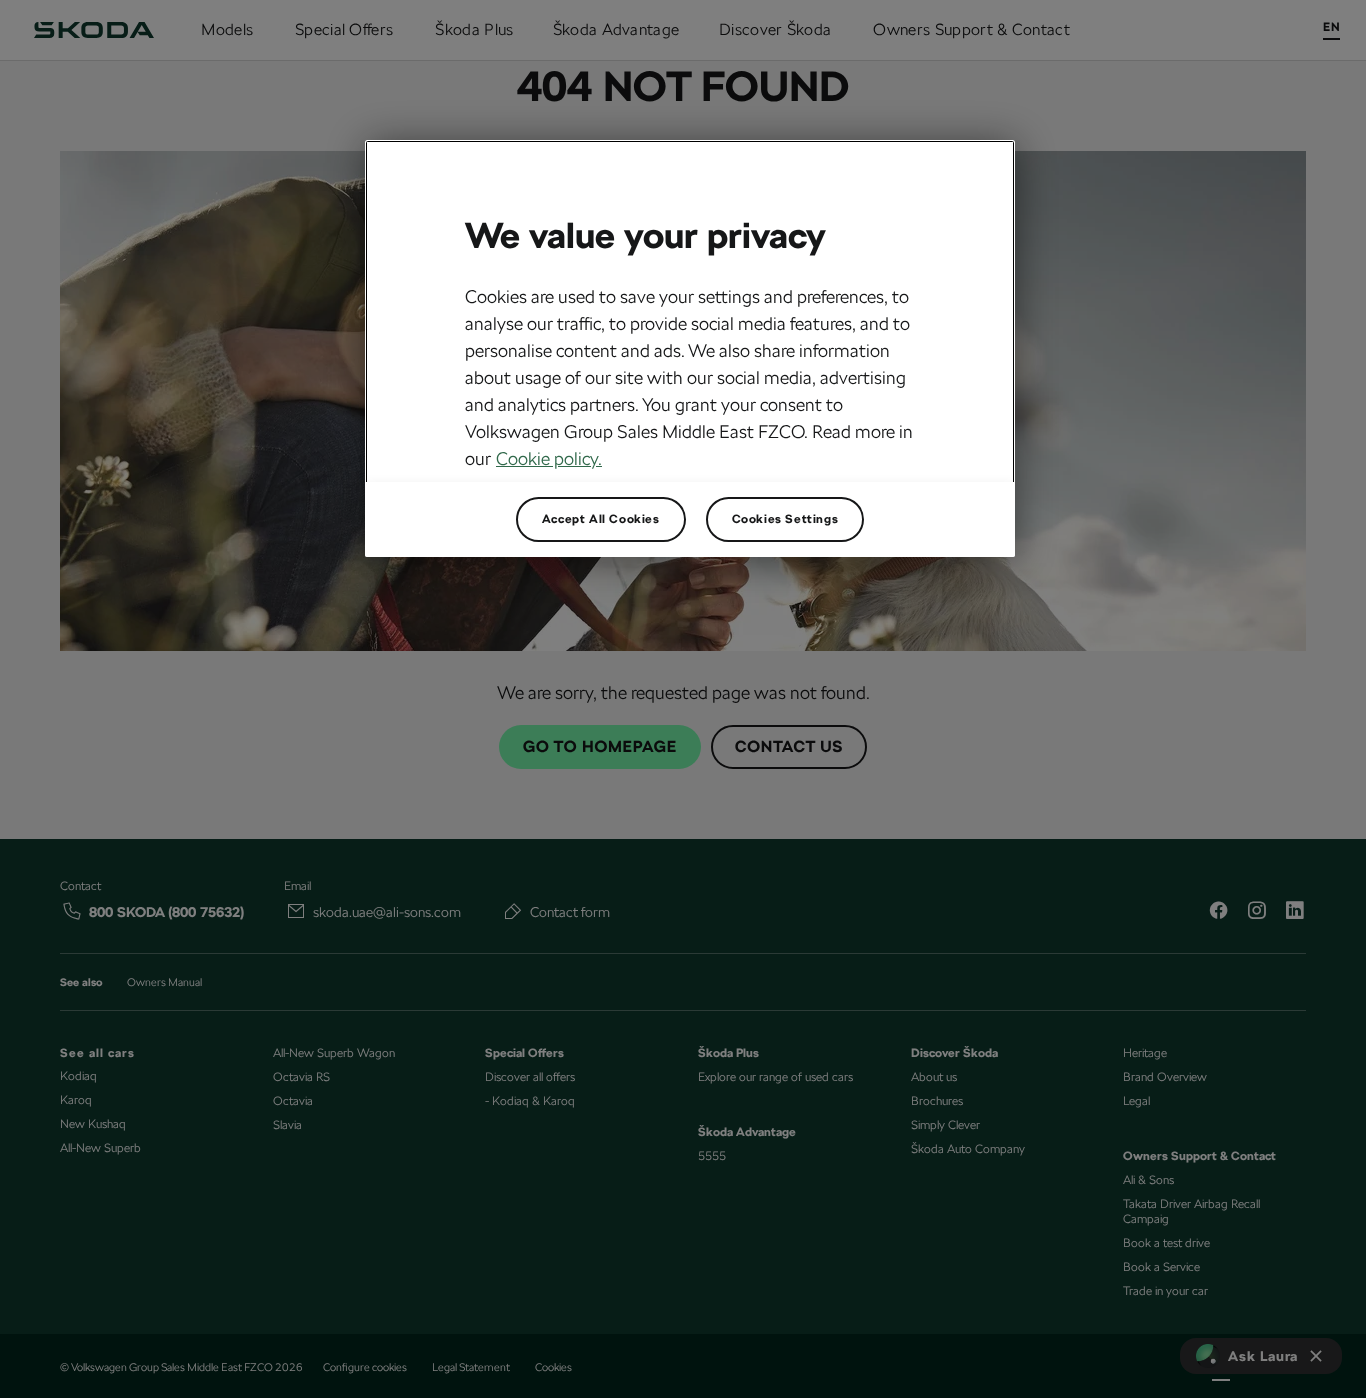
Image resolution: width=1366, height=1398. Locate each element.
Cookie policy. (549, 458)
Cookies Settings (785, 519)
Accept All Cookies (601, 519)
